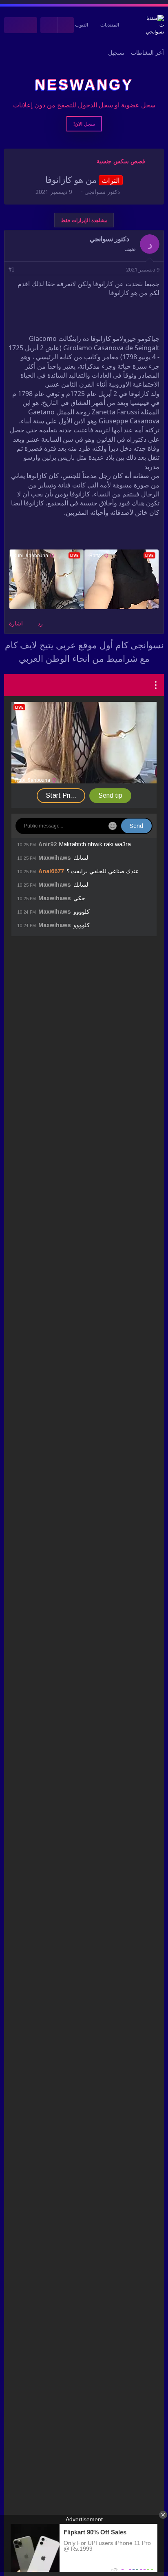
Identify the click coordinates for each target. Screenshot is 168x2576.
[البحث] (12, 25)
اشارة (16, 623)
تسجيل (116, 53)
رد (40, 623)
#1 (11, 270)
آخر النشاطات (147, 53)
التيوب (82, 25)
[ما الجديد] (29, 25)
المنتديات (110, 25)
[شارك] (23, 270)
